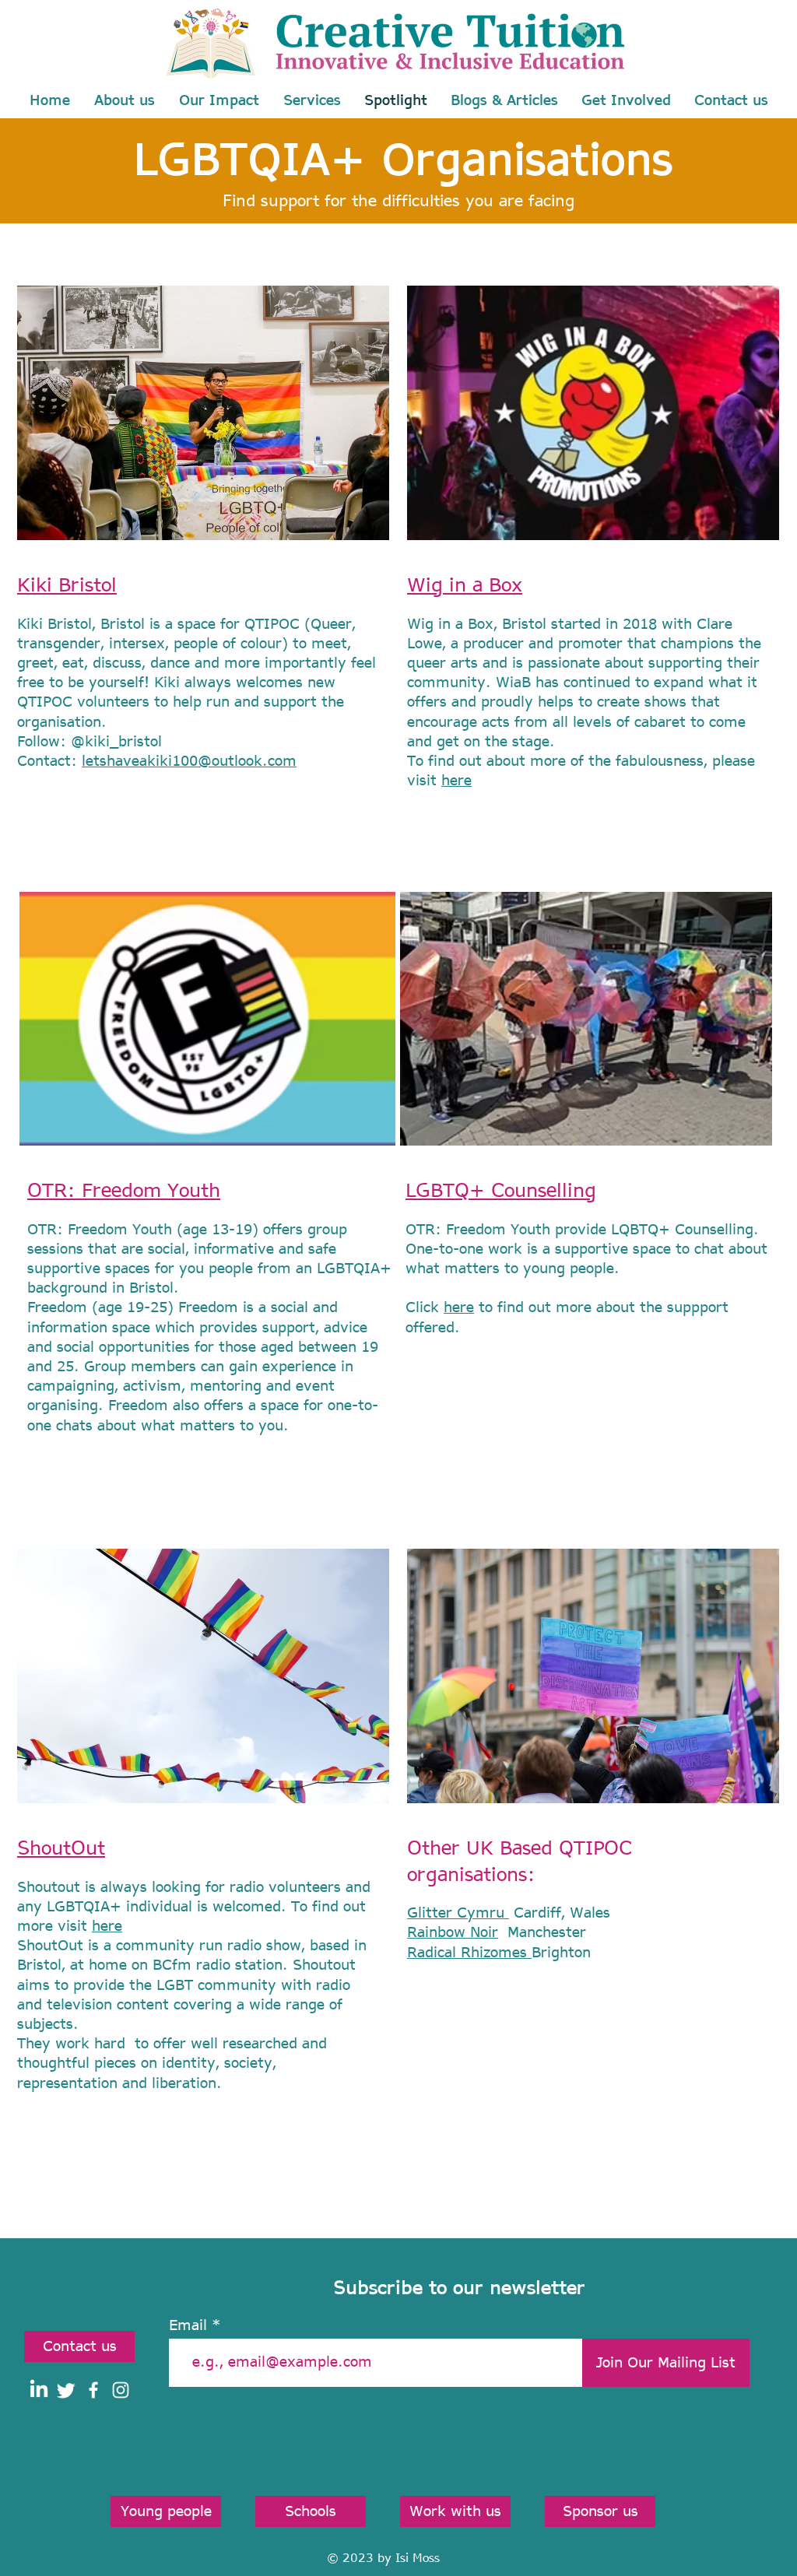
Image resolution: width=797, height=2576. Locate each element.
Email (188, 2325)
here (456, 780)
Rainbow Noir (453, 1932)
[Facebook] (93, 2390)
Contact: (49, 760)
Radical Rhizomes (469, 1952)
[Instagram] (121, 2390)
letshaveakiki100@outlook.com (189, 760)
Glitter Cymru (458, 1912)
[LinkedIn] (39, 2390)
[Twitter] (66, 2390)
